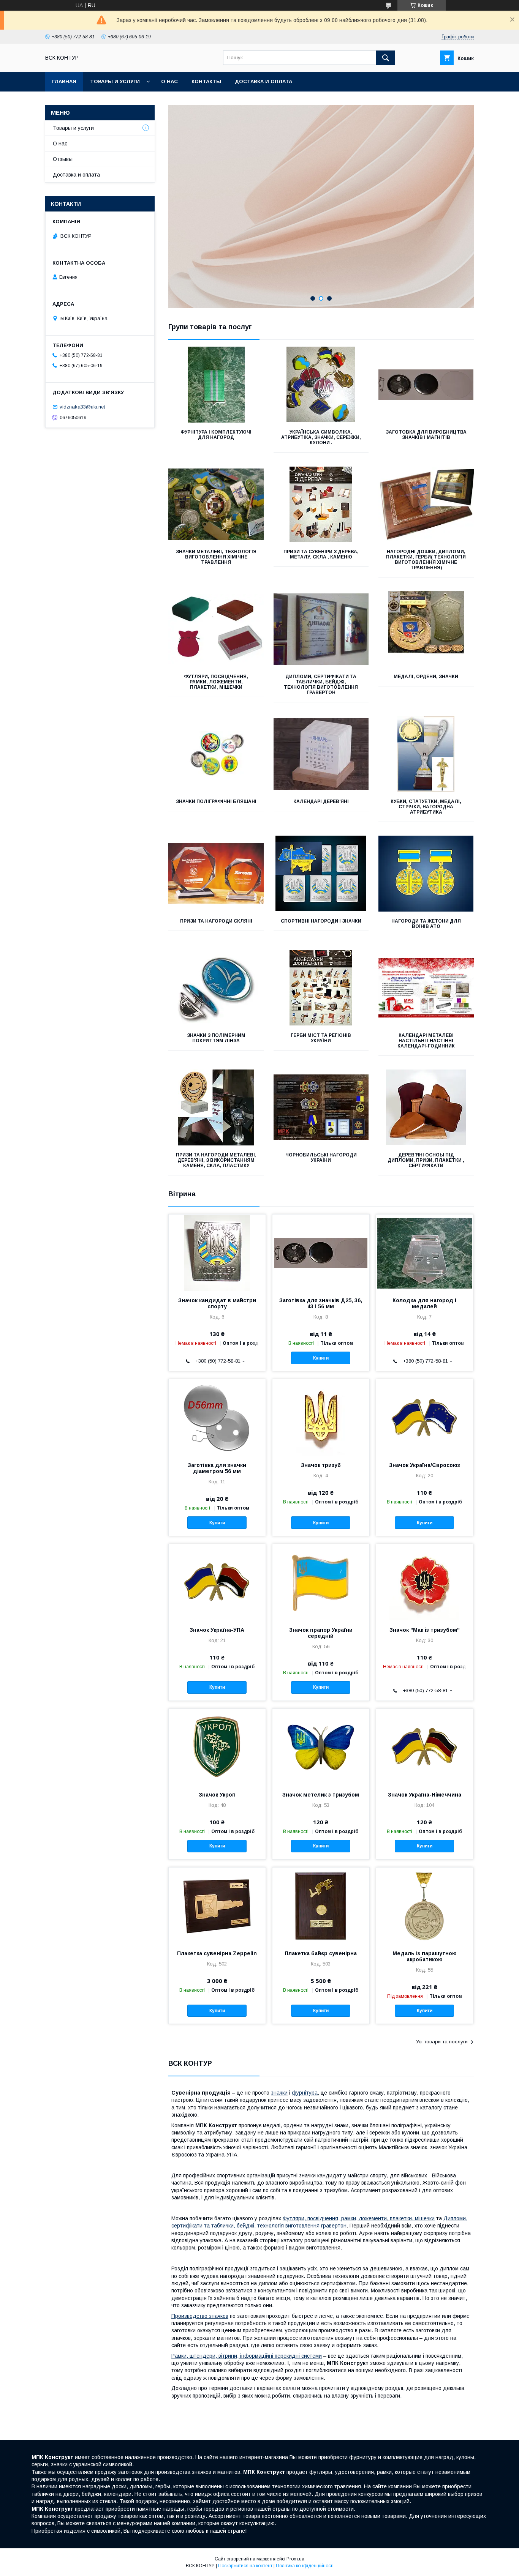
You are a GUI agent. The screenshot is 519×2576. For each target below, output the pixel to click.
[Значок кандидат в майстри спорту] (217, 1253)
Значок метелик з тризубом (321, 1795)
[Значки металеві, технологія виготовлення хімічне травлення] (216, 504)
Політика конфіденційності (305, 2566)
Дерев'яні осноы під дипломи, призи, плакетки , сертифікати (426, 1160)
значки (279, 2093)
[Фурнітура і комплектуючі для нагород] (216, 385)
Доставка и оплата (263, 81)
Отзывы (63, 159)
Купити (321, 1358)
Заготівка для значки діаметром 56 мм (217, 1468)
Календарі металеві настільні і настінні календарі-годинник (426, 1041)
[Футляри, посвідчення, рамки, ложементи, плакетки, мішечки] (216, 629)
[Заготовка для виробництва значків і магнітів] (426, 385)
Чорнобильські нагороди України (321, 1158)
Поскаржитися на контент (245, 2566)
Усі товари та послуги (442, 2042)
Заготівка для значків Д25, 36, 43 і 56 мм (321, 1303)
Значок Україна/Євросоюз (425, 1465)
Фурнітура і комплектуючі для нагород (216, 435)
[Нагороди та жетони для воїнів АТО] (426, 874)
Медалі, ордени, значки (426, 677)
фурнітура (305, 2093)
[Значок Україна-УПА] (217, 1582)
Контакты (206, 81)
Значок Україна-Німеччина (425, 1795)
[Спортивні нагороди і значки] (321, 874)
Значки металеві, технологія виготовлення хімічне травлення (216, 557)
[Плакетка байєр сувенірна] (321, 1906)
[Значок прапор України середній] (321, 1582)
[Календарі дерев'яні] (321, 754)
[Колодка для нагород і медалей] (425, 1253)
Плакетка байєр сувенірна (321, 1953)
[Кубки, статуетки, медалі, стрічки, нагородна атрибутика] (426, 754)
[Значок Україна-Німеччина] (425, 1747)
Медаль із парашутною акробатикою (425, 1956)
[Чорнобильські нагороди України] (321, 1107)
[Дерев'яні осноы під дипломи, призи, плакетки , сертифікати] (426, 1107)
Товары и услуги (115, 81)
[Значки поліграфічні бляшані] (216, 754)
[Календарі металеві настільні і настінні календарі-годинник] (426, 988)
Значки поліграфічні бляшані (216, 801)
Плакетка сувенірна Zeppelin (217, 1953)
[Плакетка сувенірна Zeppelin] (217, 1906)
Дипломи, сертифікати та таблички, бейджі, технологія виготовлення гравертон (321, 685)
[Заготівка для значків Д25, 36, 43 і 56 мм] (321, 1253)
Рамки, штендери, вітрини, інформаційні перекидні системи (247, 2356)
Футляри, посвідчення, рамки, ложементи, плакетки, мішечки (216, 682)
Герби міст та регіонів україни (321, 1038)
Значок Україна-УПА (217, 1630)
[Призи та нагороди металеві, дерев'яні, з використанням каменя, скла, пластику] (216, 1107)
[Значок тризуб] (321, 1417)
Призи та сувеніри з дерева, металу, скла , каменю (321, 554)
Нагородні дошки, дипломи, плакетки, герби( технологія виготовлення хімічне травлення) (426, 560)
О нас (169, 81)
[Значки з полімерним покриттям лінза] (216, 988)
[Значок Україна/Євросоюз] (425, 1417)
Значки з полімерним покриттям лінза (216, 1038)
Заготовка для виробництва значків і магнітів (426, 435)
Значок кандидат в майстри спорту (217, 1303)
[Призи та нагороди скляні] (216, 874)
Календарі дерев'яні (321, 801)
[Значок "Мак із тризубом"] (425, 1582)
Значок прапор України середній (321, 1633)
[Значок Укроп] (217, 1747)
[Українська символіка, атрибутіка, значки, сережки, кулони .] (321, 385)
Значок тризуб (321, 1465)
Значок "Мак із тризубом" (425, 1630)
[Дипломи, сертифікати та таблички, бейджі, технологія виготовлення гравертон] (321, 629)
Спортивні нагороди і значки (321, 921)
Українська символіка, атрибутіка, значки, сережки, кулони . (321, 437)
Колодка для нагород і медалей (424, 1303)
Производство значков (200, 2316)
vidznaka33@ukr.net (82, 407)
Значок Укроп (217, 1795)
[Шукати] (386, 58)
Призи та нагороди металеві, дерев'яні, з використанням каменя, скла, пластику (216, 1160)
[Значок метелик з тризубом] (321, 1747)
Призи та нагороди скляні (216, 921)
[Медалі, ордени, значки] (426, 629)
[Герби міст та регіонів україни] (321, 988)
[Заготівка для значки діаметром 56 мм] (217, 1417)
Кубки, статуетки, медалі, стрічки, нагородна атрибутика (426, 807)
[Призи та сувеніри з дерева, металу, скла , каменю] (321, 504)
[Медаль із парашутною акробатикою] (425, 1906)
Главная (64, 81)
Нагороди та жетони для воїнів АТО (426, 924)
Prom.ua (295, 2559)
